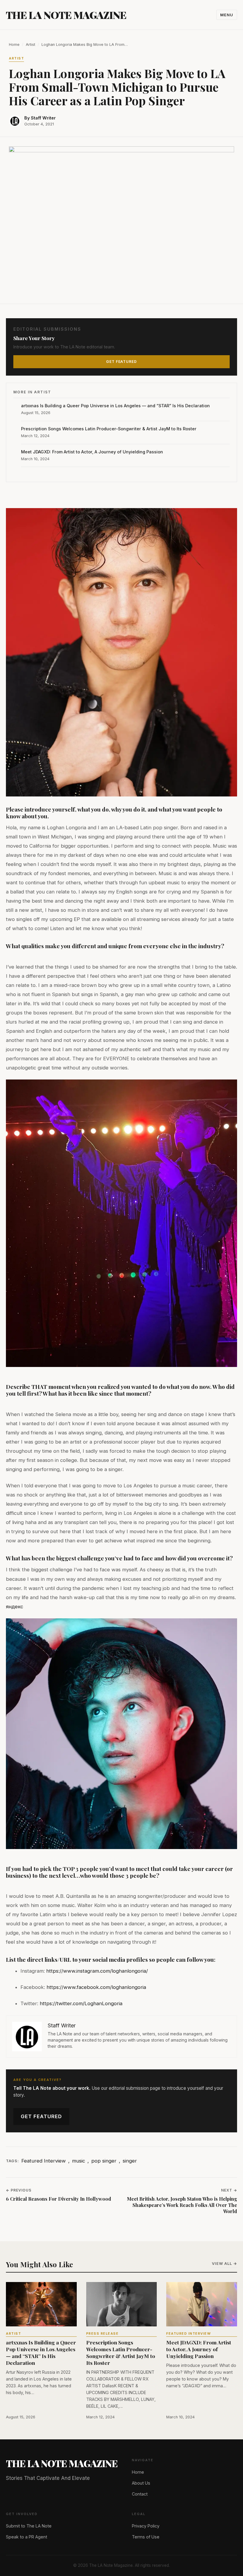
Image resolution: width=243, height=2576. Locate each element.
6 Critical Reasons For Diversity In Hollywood (59, 2199)
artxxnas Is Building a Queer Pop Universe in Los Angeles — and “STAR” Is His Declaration (115, 406)
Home (14, 45)
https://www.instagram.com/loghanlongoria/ (97, 1971)
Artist (31, 45)
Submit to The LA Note (29, 2526)
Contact (140, 2494)
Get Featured (41, 2116)
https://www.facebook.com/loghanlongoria (96, 1987)
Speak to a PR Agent (27, 2537)
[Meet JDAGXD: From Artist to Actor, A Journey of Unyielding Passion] (202, 2304)
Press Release (103, 2333)
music (79, 2161)
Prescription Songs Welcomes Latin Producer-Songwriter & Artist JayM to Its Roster (109, 429)
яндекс (15, 1607)
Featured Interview (44, 2161)
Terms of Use (146, 2537)
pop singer (104, 2161)
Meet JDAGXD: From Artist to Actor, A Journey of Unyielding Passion (92, 452)
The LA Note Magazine (66, 15)
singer (130, 2161)
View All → (224, 2264)
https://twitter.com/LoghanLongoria (81, 2003)
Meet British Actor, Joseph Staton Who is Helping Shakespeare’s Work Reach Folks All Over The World (182, 2205)
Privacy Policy (146, 2526)
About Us (141, 2483)
